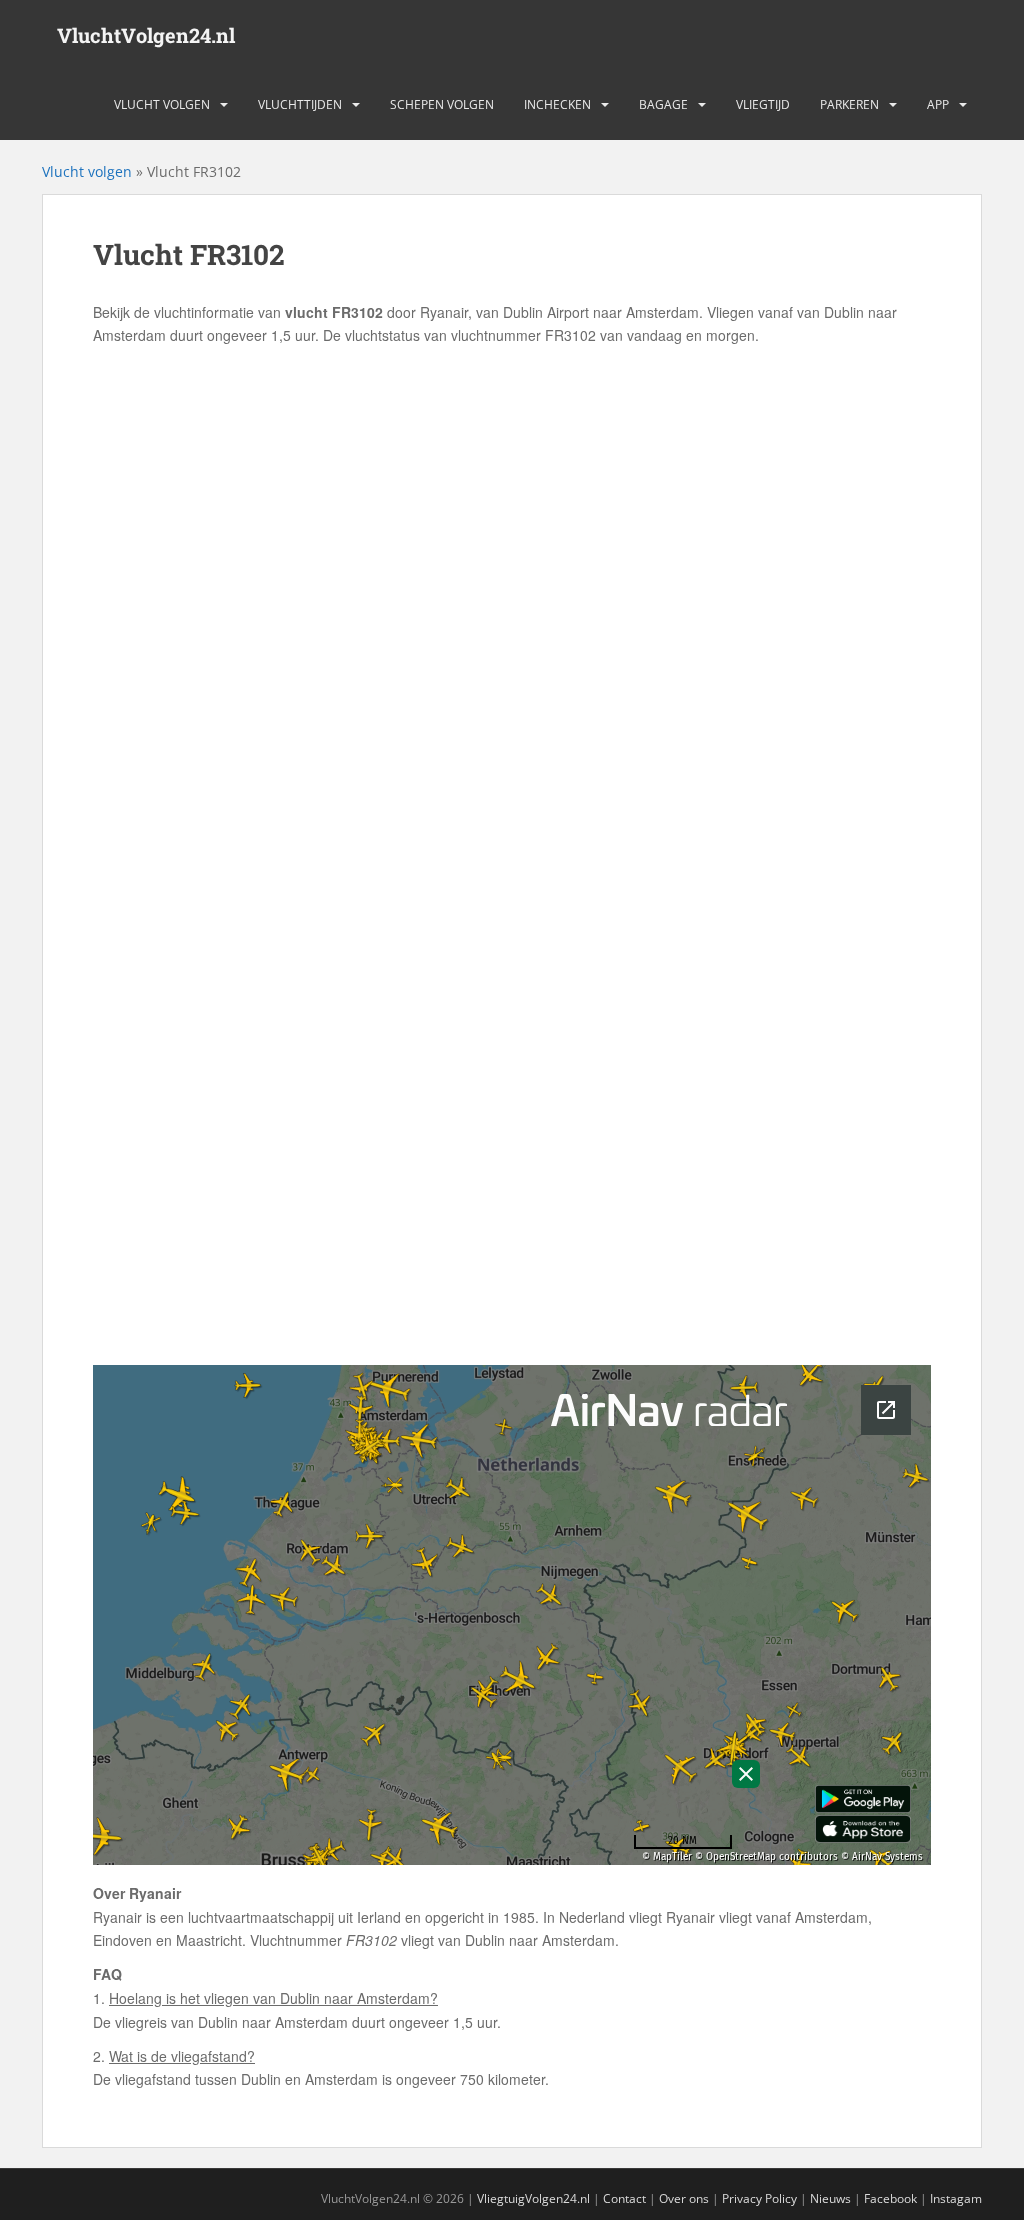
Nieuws (830, 2198)
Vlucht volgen (162, 104)
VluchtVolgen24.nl (146, 35)
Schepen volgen (442, 104)
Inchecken (557, 104)
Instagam (956, 2198)
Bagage (663, 104)
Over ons (684, 2198)
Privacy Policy (759, 2198)
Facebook (890, 2198)
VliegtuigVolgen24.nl (533, 2198)
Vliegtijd (763, 104)
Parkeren (849, 104)
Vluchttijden (300, 104)
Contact (624, 2198)
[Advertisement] (512, 498)
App (938, 104)
